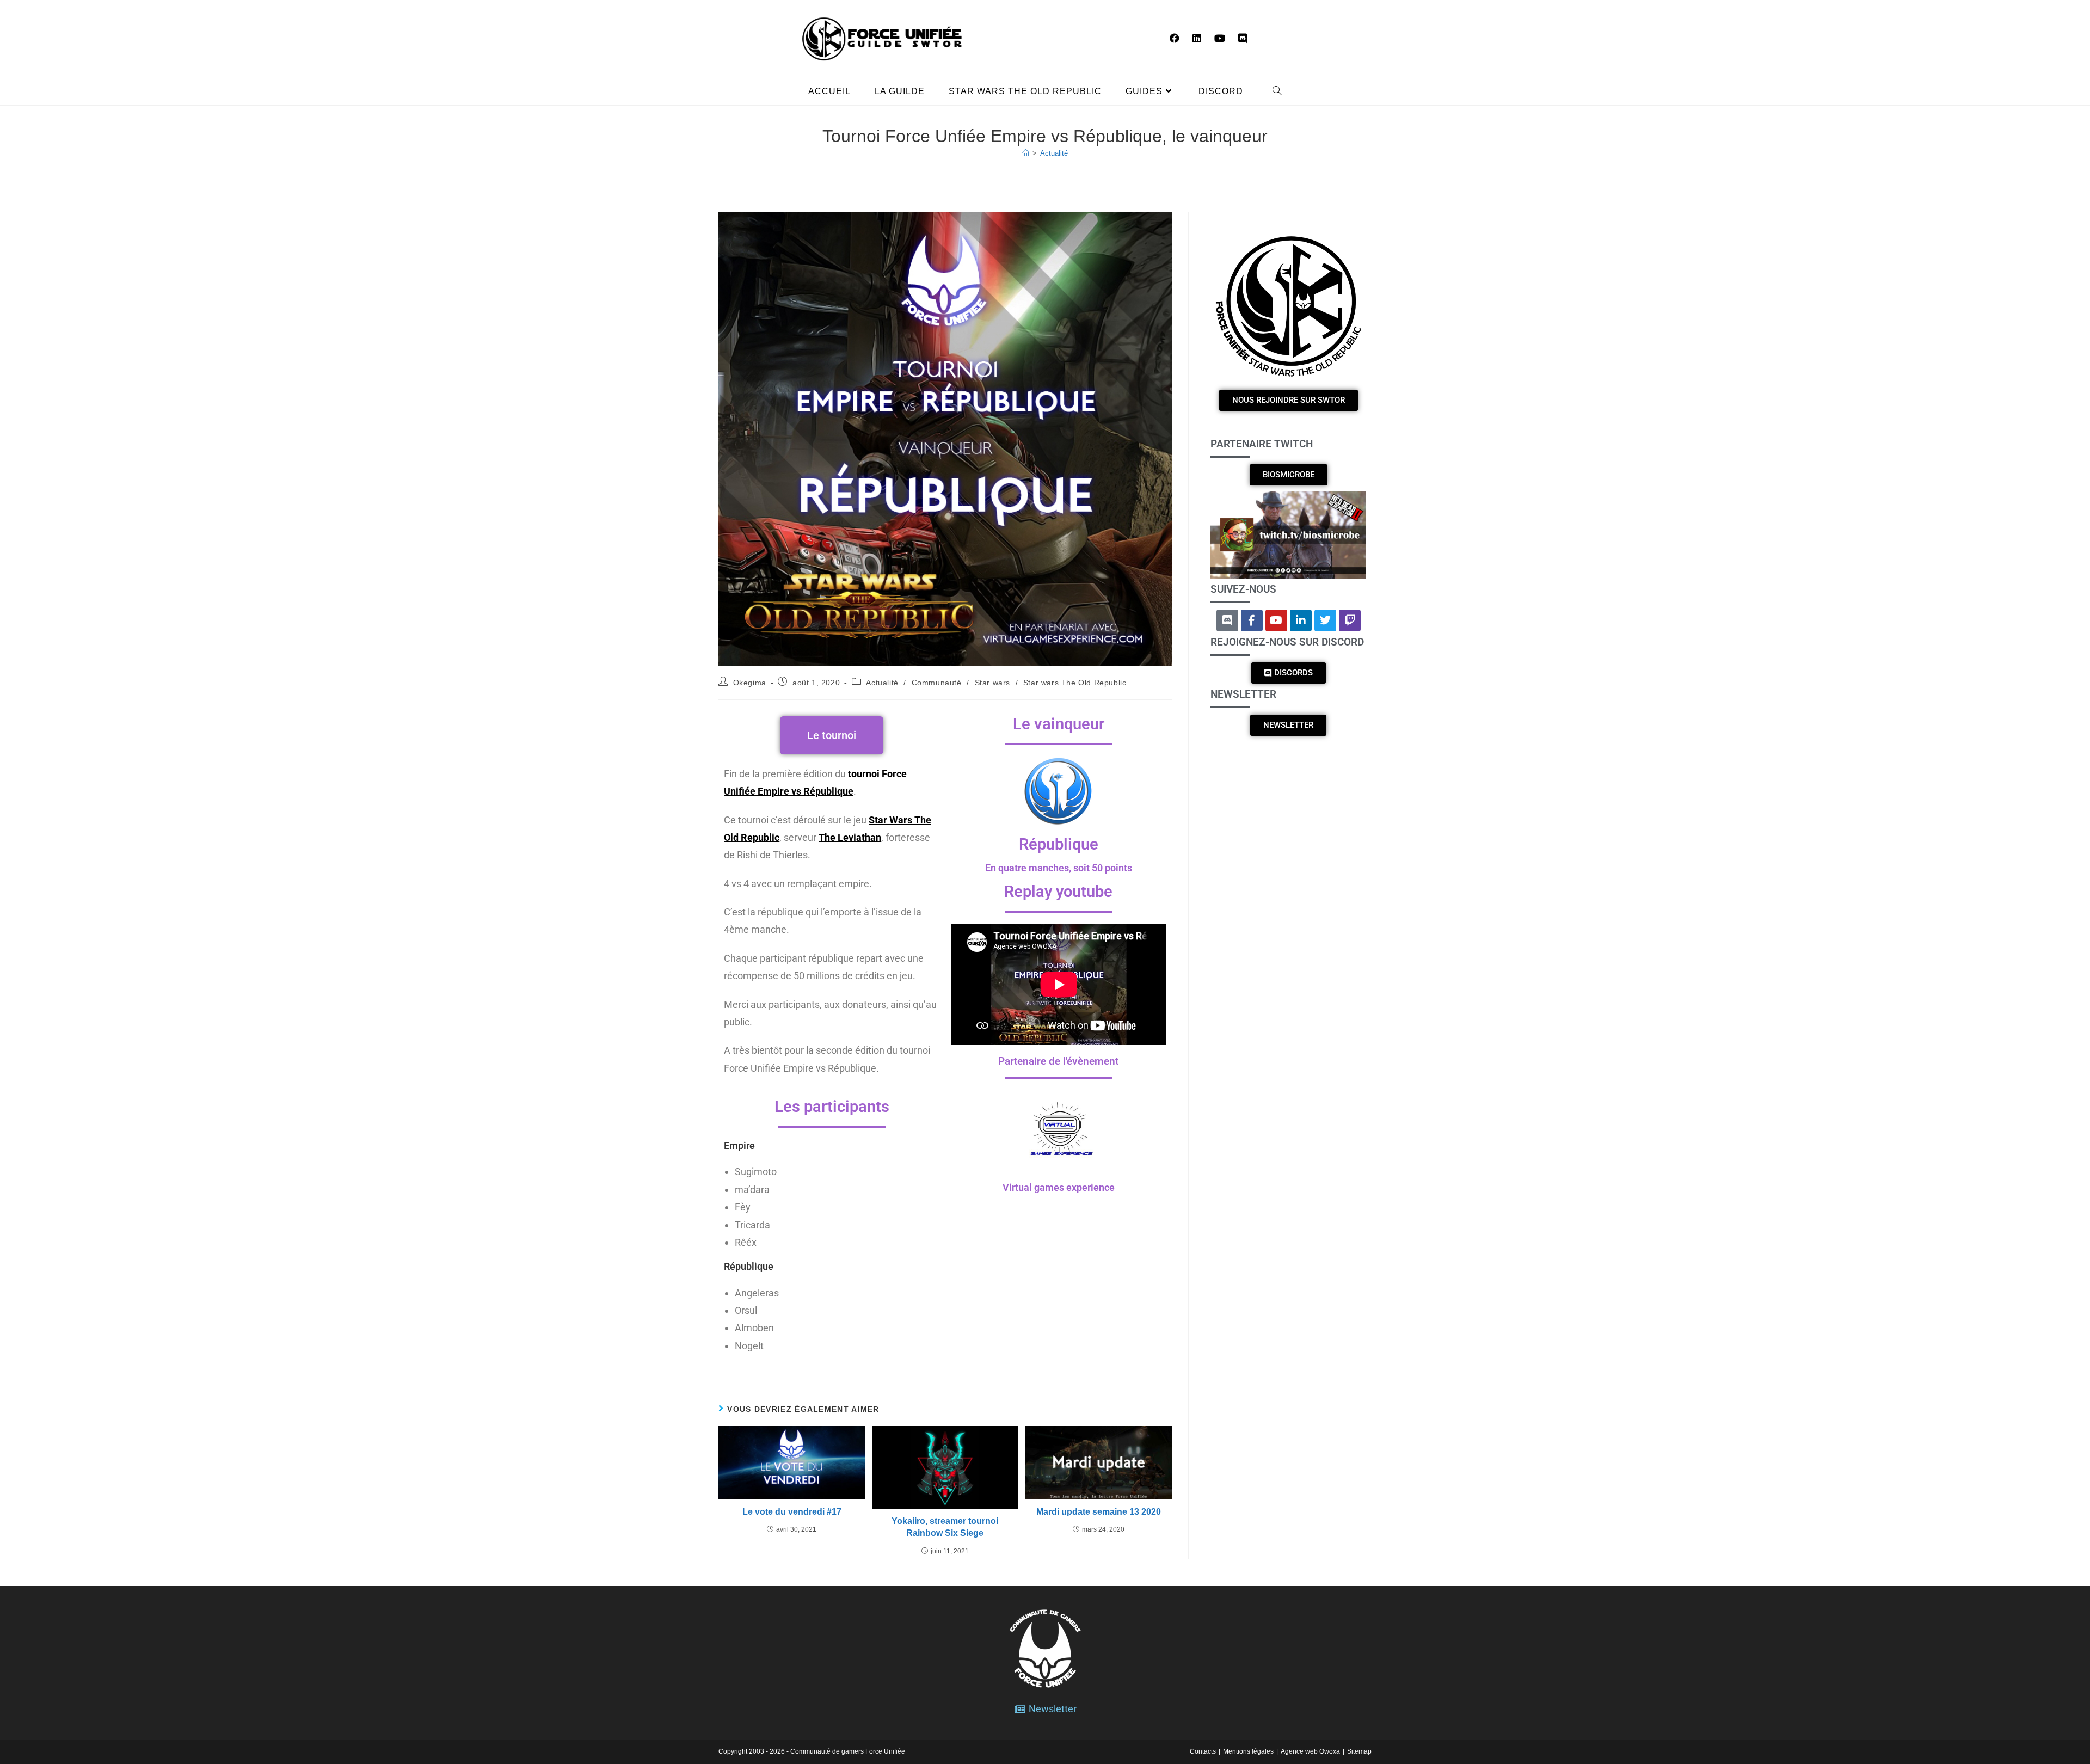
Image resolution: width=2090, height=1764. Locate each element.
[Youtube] (1276, 620)
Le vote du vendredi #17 (792, 1512)
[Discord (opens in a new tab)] (1243, 38)
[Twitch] (1350, 620)
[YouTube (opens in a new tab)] (1220, 38)
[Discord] (1227, 620)
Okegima (750, 683)
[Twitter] (1325, 620)
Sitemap (1359, 1751)
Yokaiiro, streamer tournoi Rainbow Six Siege (945, 1527)
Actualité (1054, 153)
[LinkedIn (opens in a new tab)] (1197, 38)
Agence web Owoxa (1310, 1751)
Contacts (1203, 1751)
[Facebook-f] (1252, 620)
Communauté (937, 683)
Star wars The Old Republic (1075, 683)
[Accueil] (1026, 153)
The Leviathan (850, 837)
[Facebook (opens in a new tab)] (1175, 38)
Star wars (992, 683)
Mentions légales (1248, 1751)
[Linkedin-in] (1301, 620)
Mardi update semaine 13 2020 (1099, 1512)
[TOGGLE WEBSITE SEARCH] (1277, 91)
